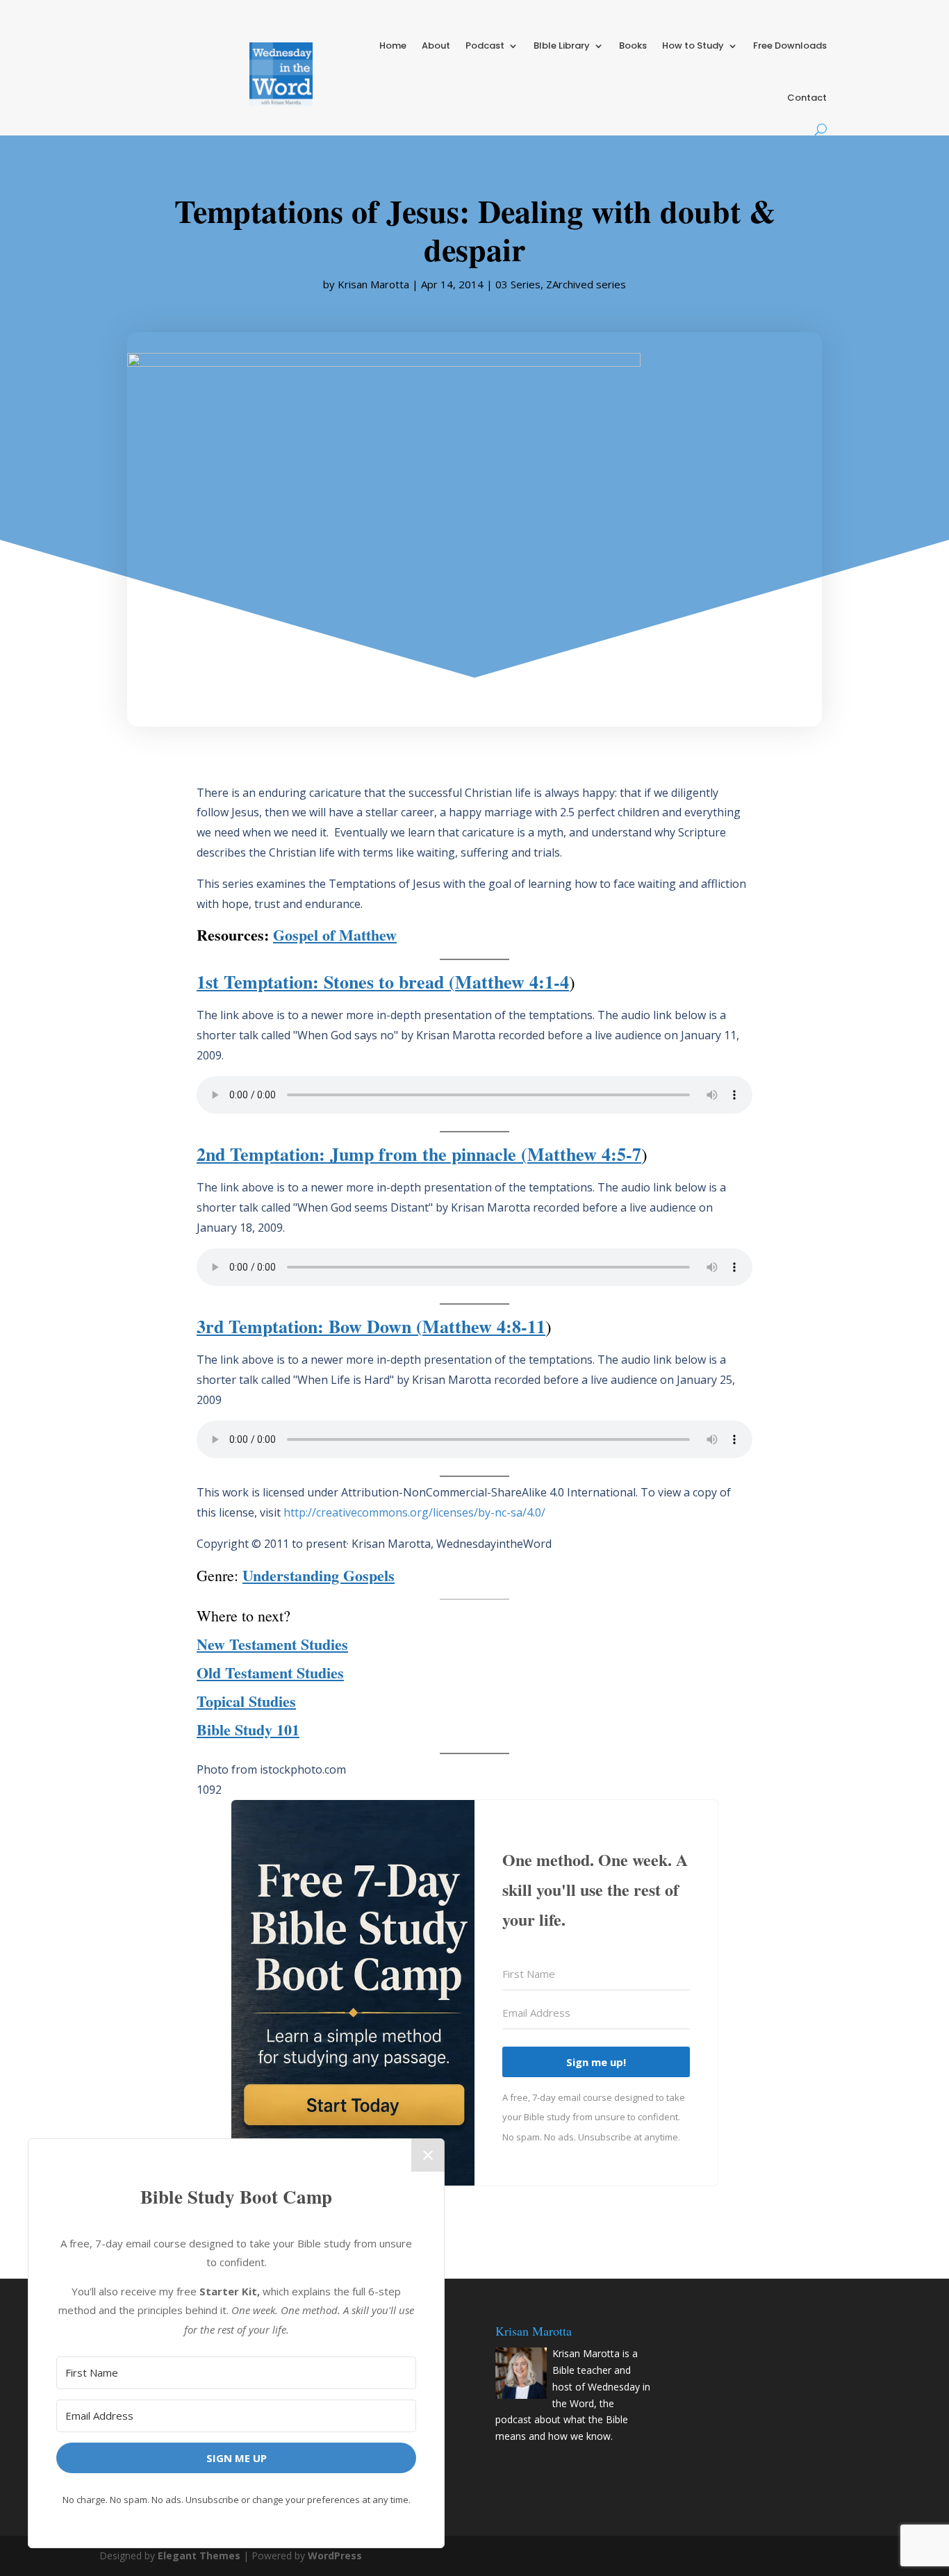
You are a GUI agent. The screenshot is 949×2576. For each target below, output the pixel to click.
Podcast (485, 46)
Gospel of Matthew (335, 935)
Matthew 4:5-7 (584, 1154)
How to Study (693, 46)
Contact (807, 98)
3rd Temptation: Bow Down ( (310, 1326)
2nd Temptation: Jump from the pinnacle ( (362, 1154)
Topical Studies (246, 1701)
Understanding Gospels (319, 1575)
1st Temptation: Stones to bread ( (326, 982)
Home (393, 46)
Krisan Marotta (373, 284)
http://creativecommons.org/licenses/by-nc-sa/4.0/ (414, 1512)
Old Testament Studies (270, 1673)
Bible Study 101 (248, 1729)
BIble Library (562, 46)
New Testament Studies (272, 1644)
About (436, 46)
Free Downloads (790, 46)
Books (633, 46)
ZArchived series (586, 284)
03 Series (518, 284)
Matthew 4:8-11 (484, 1326)
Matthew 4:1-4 (512, 982)
